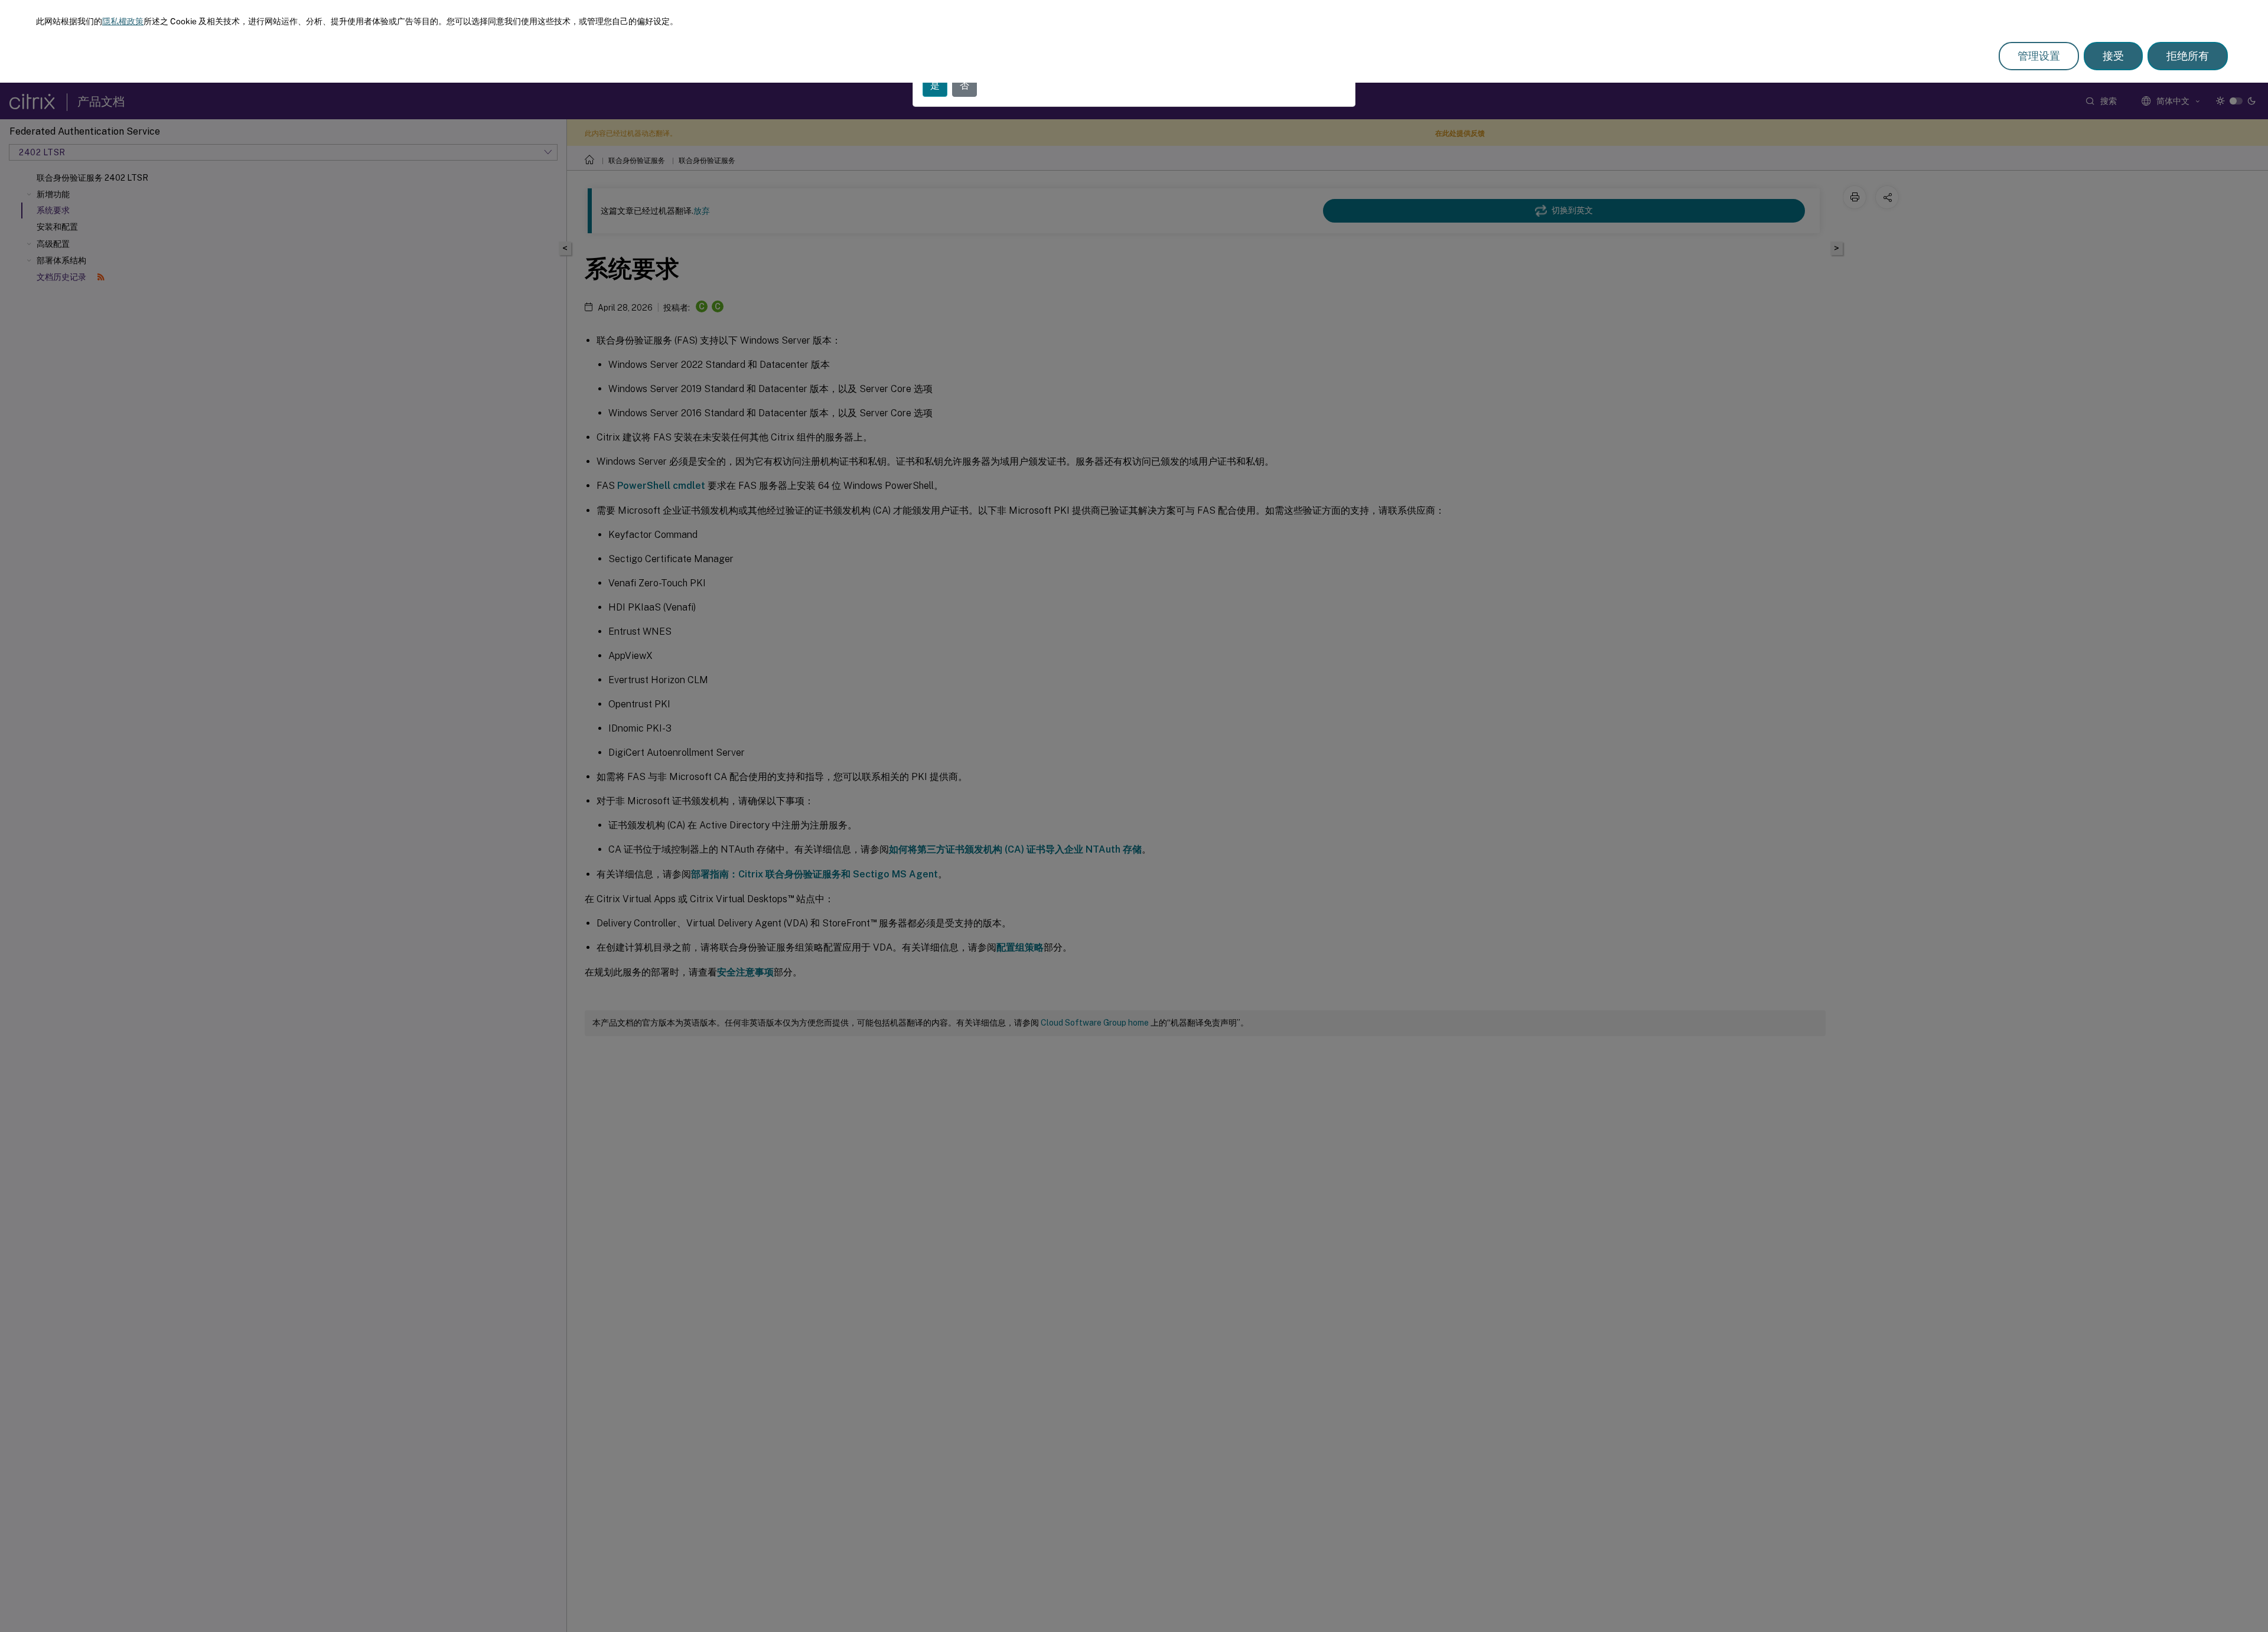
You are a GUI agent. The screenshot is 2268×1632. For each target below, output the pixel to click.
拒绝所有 (2188, 56)
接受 (2113, 56)
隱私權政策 (123, 21)
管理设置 (2039, 56)
